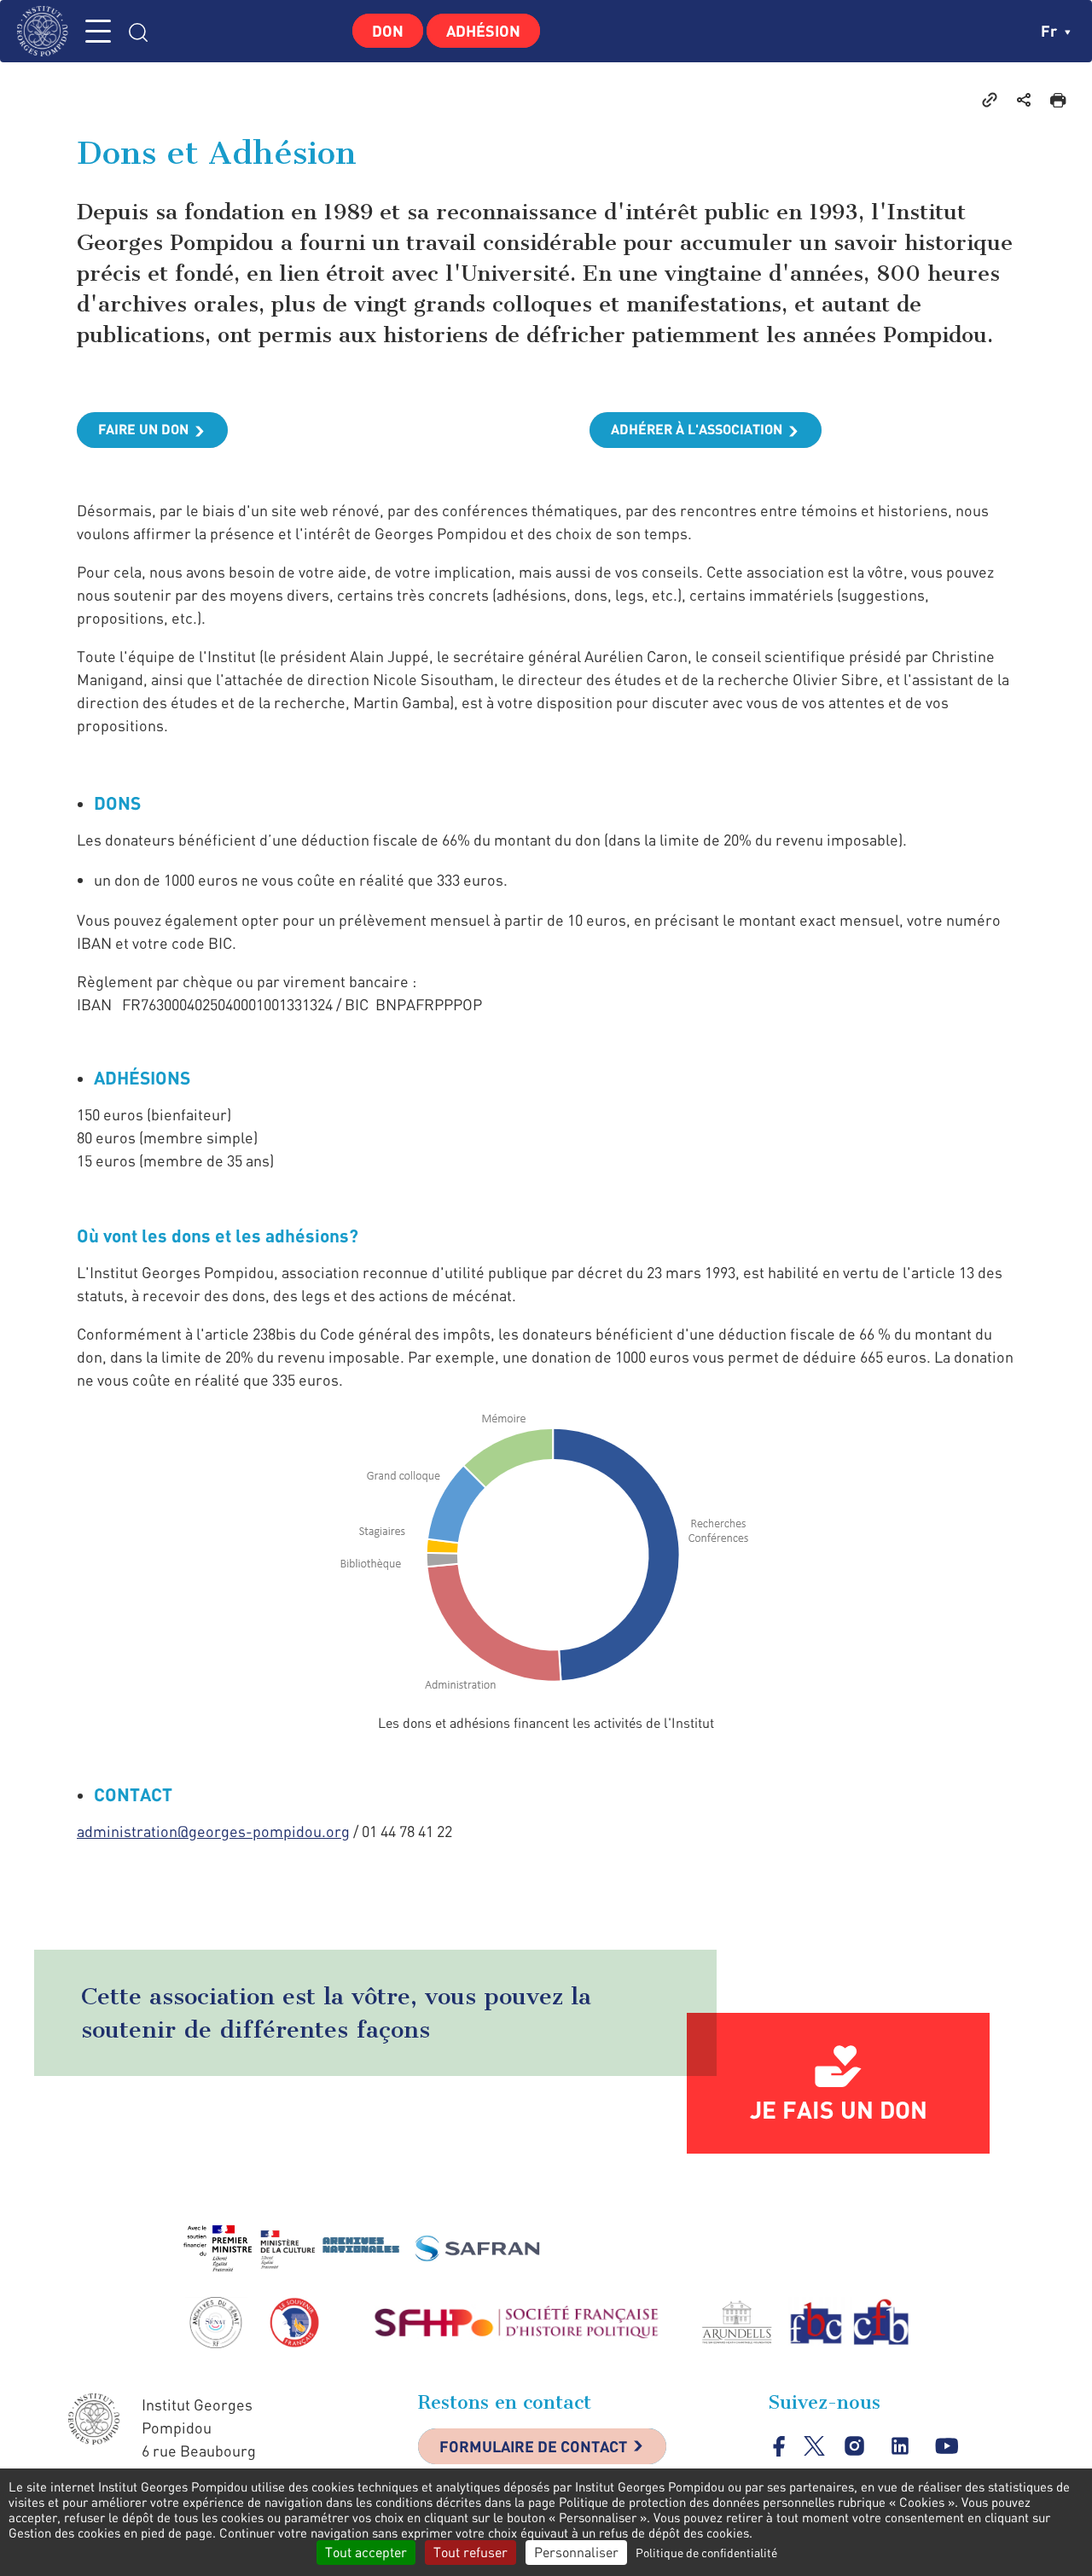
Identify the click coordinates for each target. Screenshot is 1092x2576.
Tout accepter (366, 2552)
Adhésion (483, 31)
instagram (854, 2446)
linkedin (900, 2446)
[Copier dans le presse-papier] (990, 99)
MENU (98, 31)
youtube (947, 2446)
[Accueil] (47, 31)
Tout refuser (470, 2552)
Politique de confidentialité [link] (706, 2553)
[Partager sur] (1024, 99)
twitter (814, 2446)
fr (1051, 31)
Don (388, 31)
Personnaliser (576, 2552)
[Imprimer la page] (1058, 99)
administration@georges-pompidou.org (213, 1831)
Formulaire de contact (533, 2446)
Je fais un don (839, 2109)
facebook (779, 2446)
